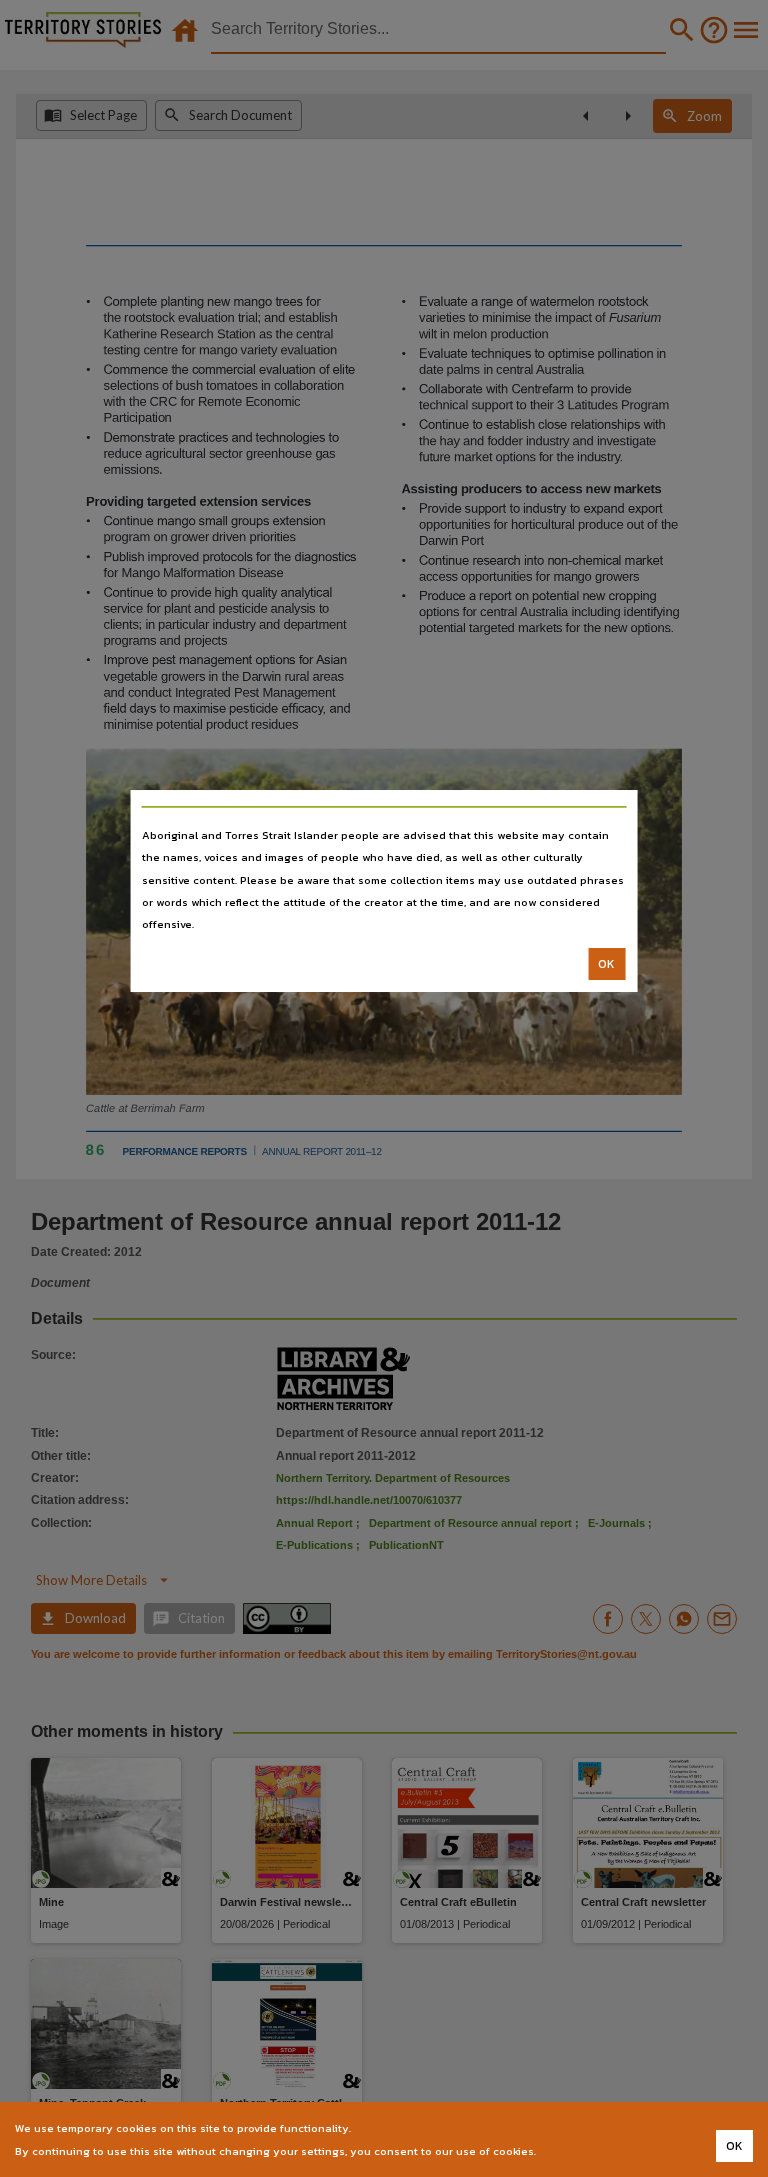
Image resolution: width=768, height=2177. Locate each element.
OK (606, 964)
